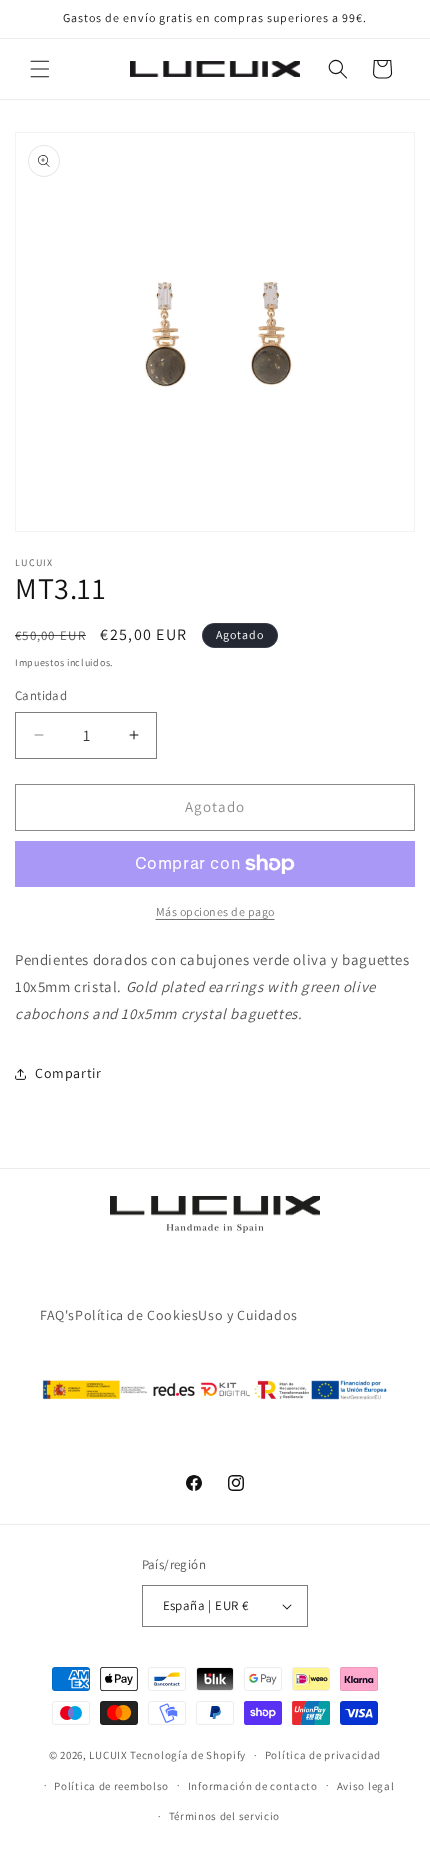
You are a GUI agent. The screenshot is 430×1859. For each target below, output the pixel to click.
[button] (40, 69)
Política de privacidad (323, 1755)
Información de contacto (253, 1786)
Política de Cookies (136, 1315)
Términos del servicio (225, 1816)
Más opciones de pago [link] (215, 911)
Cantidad (41, 695)
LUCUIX (108, 1755)
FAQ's (57, 1315)
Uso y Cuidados (247, 1315)
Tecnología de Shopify (188, 1755)
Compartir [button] (68, 1073)
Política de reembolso (111, 1786)
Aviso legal (366, 1786)
